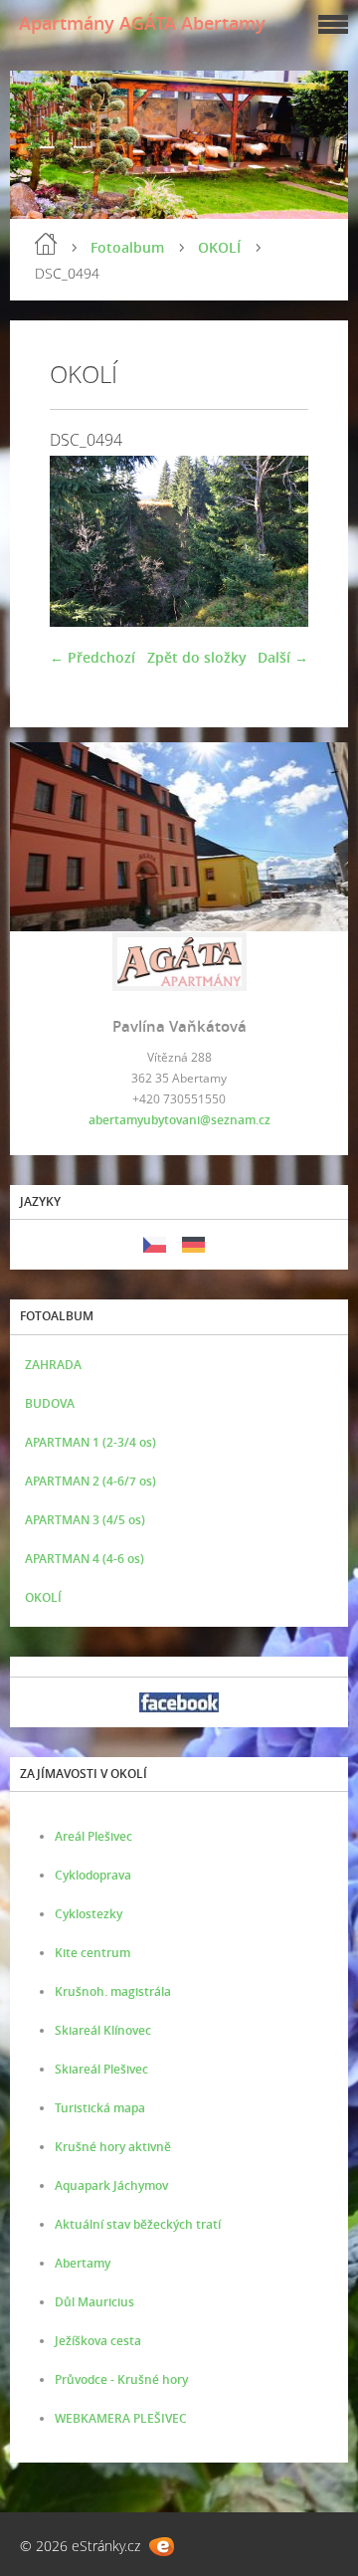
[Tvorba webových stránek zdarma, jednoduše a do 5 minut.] (162, 2547)
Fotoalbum (127, 247)
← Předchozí (92, 657)
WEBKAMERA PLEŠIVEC (121, 2418)
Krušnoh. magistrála (113, 1991)
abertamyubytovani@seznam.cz (179, 1120)
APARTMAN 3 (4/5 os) (85, 1520)
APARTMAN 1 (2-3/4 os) (90, 1442)
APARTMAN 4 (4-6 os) (85, 1559)
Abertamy (83, 2263)
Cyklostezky (89, 1914)
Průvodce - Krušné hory (121, 2379)
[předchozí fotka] (82, 541)
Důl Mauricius (94, 2302)
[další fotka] (276, 541)
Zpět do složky (197, 657)
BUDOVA (50, 1403)
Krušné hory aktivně (113, 2147)
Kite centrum (92, 1953)
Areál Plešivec (93, 1836)
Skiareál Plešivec (101, 2069)
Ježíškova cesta (98, 2341)
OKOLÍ (219, 247)
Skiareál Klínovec (103, 2030)
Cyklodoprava (93, 1875)
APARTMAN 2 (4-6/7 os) (90, 1481)
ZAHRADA (53, 1365)
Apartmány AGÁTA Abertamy (142, 23)
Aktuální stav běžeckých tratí (138, 2224)
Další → (283, 657)
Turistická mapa (100, 2108)
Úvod (46, 244)
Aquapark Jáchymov (111, 2185)
